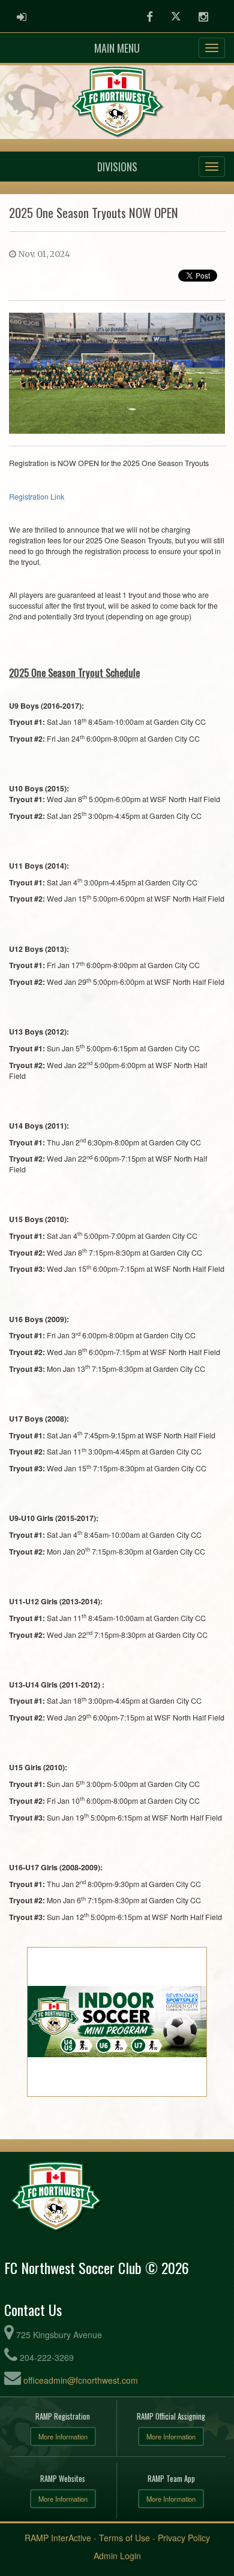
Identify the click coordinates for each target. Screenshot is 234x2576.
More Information (63, 2436)
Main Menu (117, 48)
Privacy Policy (184, 2538)
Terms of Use (124, 2538)
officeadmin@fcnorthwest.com (81, 2380)
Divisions (117, 167)
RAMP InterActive (58, 2538)
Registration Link (37, 497)
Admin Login (117, 2556)
